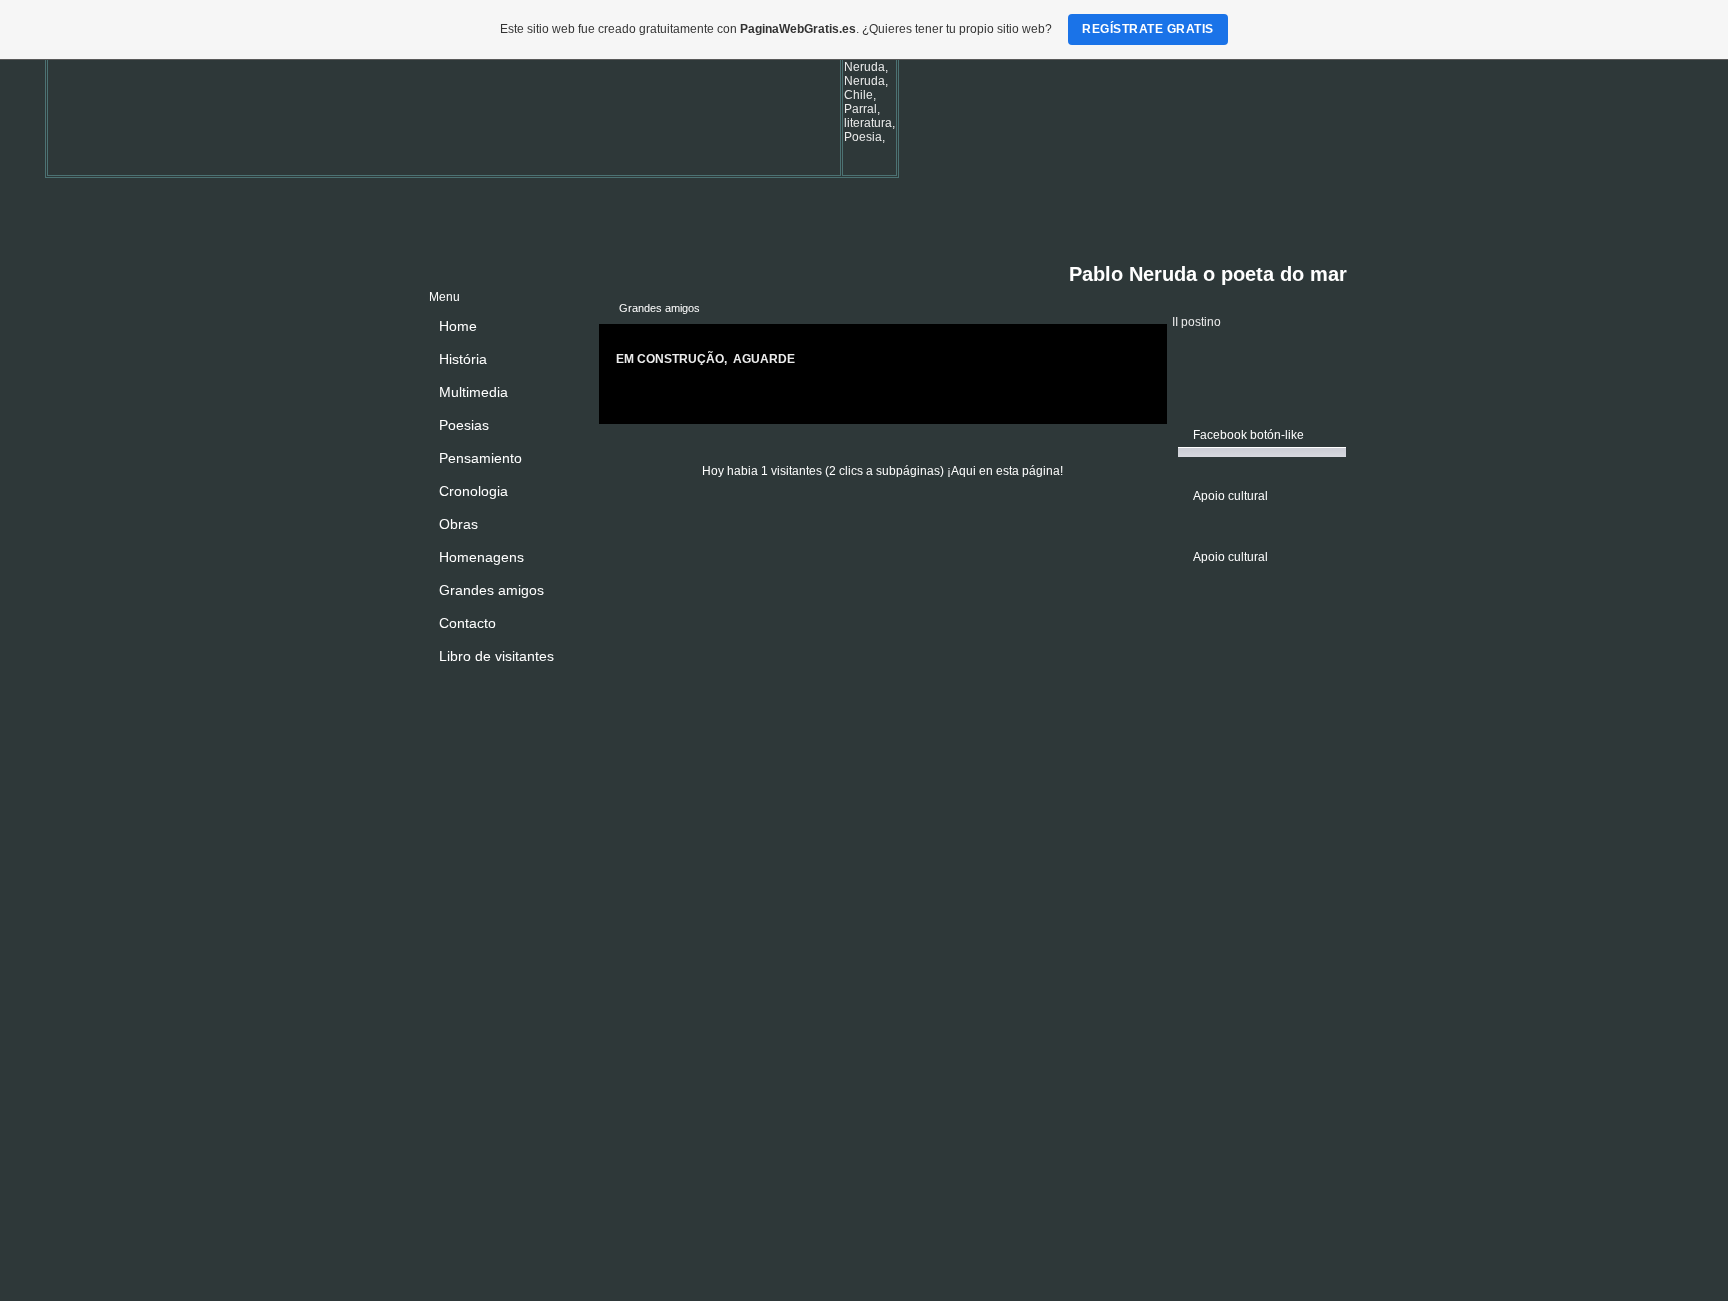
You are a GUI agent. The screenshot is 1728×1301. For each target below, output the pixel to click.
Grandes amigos (491, 590)
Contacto (467, 623)
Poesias (464, 425)
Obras (458, 524)
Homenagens (481, 557)
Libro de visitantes (496, 656)
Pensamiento (480, 458)
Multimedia (473, 392)
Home (458, 326)
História (463, 359)
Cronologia (473, 491)
